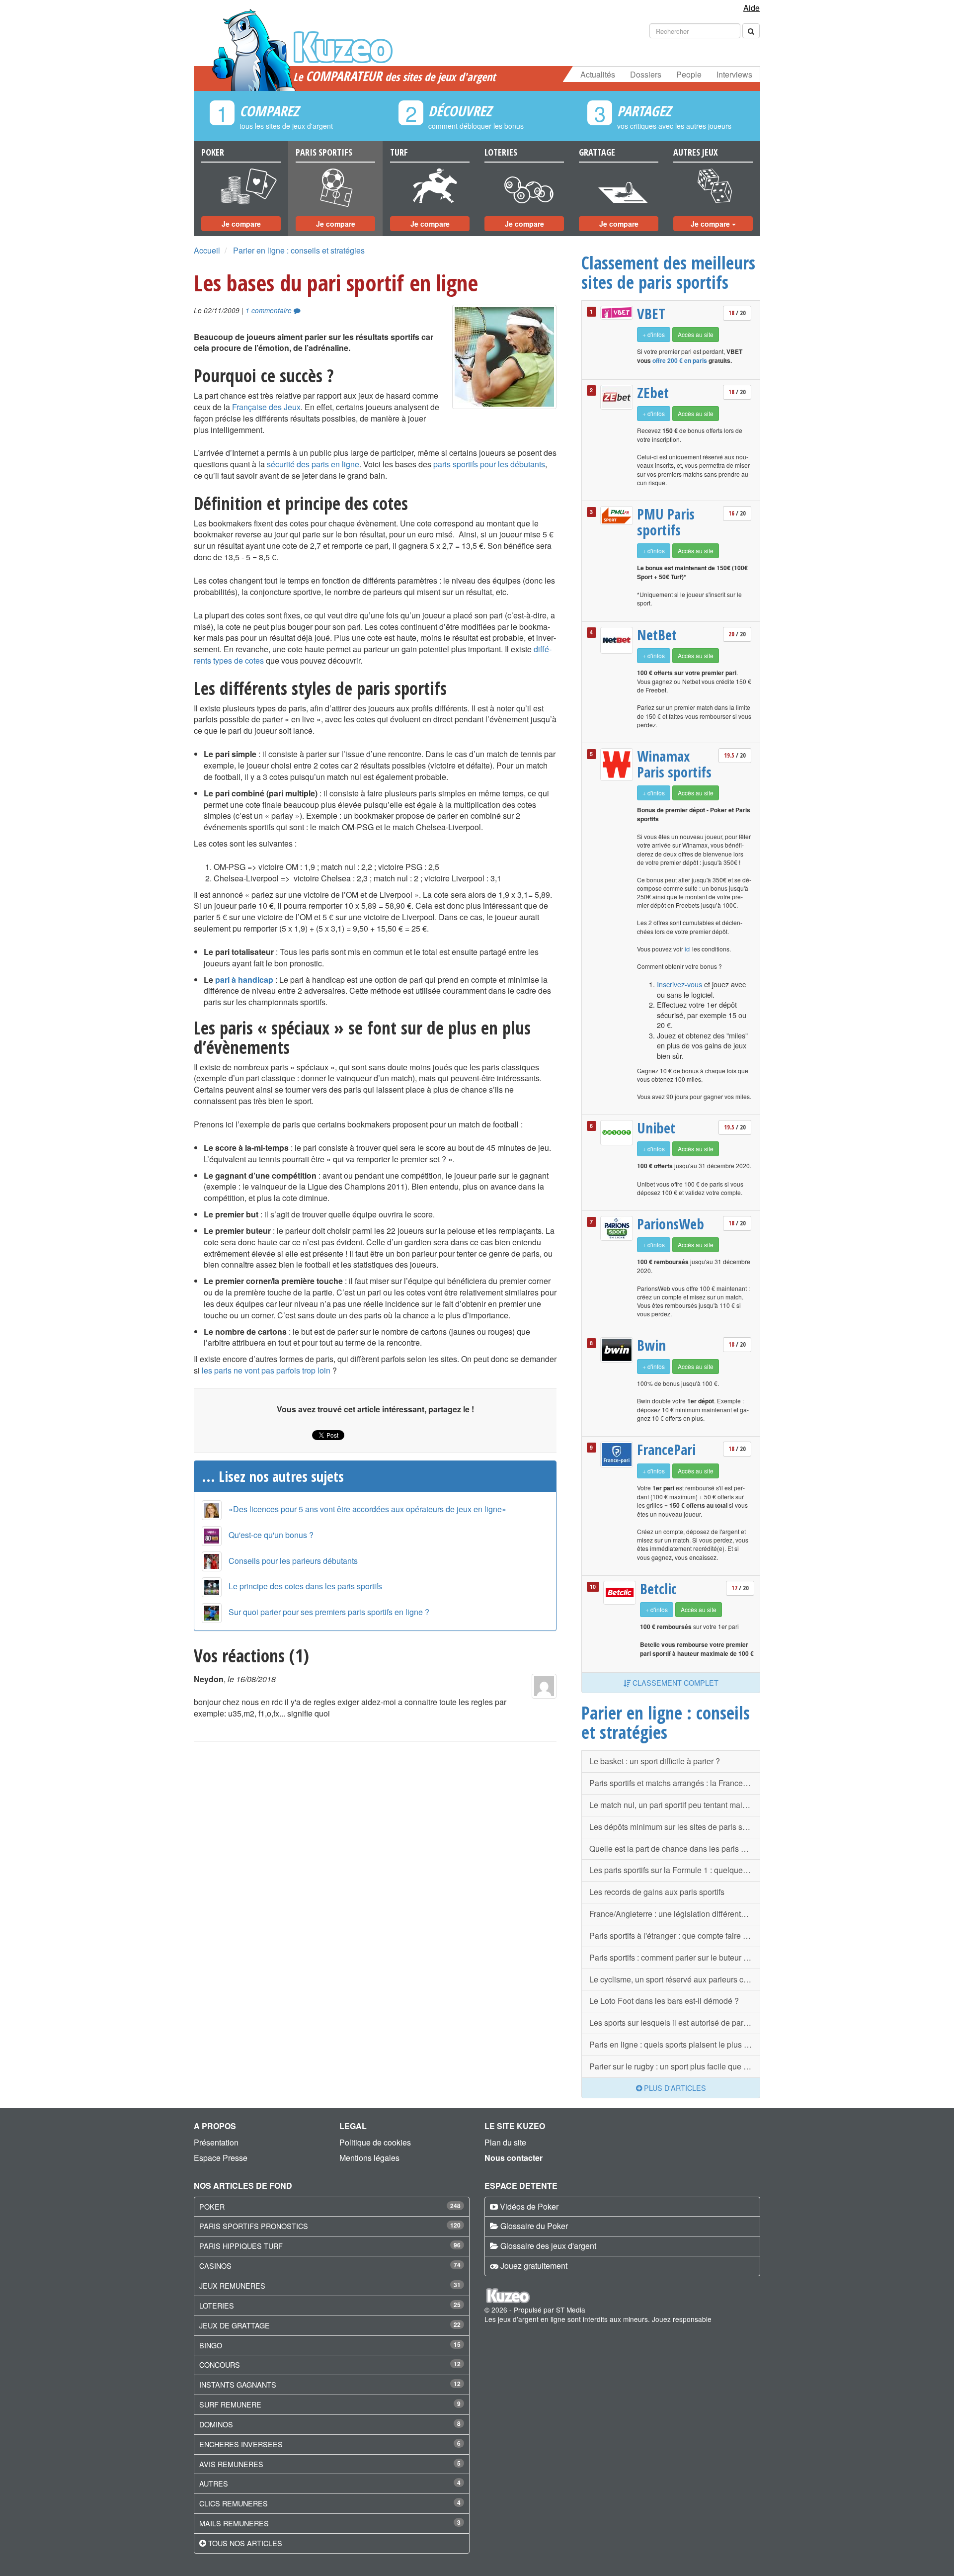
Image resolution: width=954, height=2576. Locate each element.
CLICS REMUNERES (234, 2503)
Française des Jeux (266, 407)
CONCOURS (220, 2364)
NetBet (657, 635)
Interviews (734, 74)
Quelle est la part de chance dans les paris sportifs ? (675, 1848)
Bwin (651, 1345)
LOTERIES (217, 2305)
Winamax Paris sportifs (674, 764)
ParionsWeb (671, 1224)
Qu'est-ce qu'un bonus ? (271, 1535)
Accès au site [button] (696, 334)
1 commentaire (270, 310)
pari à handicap (244, 980)
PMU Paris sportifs (666, 522)
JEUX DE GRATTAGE (235, 2325)
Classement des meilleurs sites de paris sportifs (668, 272)
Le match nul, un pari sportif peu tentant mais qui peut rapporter (675, 1805)
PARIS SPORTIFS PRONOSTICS (254, 2226)
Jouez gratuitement (534, 2266)
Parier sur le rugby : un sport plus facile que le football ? (675, 2066)
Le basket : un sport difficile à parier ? (655, 1761)
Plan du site (505, 2142)
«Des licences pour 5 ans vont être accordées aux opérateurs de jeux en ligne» (367, 1509)
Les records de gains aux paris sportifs (657, 1892)
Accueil (207, 250)
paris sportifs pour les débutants (489, 464)
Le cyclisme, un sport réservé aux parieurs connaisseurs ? (675, 1979)
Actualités (598, 74)
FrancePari (666, 1450)
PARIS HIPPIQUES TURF (241, 2246)
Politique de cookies (375, 2142)
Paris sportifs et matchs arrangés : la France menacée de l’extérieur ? (675, 1783)
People (689, 74)
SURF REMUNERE (230, 2404)
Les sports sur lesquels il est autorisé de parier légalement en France (675, 2022)
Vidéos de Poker (529, 2206)
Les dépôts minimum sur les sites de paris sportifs (675, 1827)
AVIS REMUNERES (231, 2464)
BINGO (211, 2345)
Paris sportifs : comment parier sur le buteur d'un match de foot (675, 1957)
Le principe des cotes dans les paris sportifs (305, 1586)
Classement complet (675, 1682)
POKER (212, 2206)
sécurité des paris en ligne (313, 464)
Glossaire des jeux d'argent (548, 2246)
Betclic (658, 1589)
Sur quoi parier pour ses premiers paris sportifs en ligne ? (329, 1612)
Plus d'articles (674, 2088)
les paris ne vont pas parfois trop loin (266, 1370)
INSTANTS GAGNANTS (238, 2384)
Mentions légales (369, 2158)
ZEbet (653, 393)
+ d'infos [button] (654, 334)
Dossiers (646, 74)
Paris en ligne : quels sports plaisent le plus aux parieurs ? (675, 2044)
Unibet (656, 1128)
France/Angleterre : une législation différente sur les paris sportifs (675, 1914)
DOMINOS (216, 2424)
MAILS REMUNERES (234, 2523)
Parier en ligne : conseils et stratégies (299, 250)
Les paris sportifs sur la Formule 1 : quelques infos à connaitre (675, 1870)
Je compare (241, 224)
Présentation (216, 2142)
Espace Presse (221, 2158)
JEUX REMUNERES (232, 2285)
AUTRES (214, 2483)
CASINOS (215, 2266)
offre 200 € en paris (680, 360)
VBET (651, 314)
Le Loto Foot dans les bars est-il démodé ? (664, 2001)
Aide (752, 8)
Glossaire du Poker (534, 2226)
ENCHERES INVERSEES (241, 2444)
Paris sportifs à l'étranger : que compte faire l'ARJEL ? (675, 1935)
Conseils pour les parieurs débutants (293, 1561)
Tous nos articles (245, 2543)
